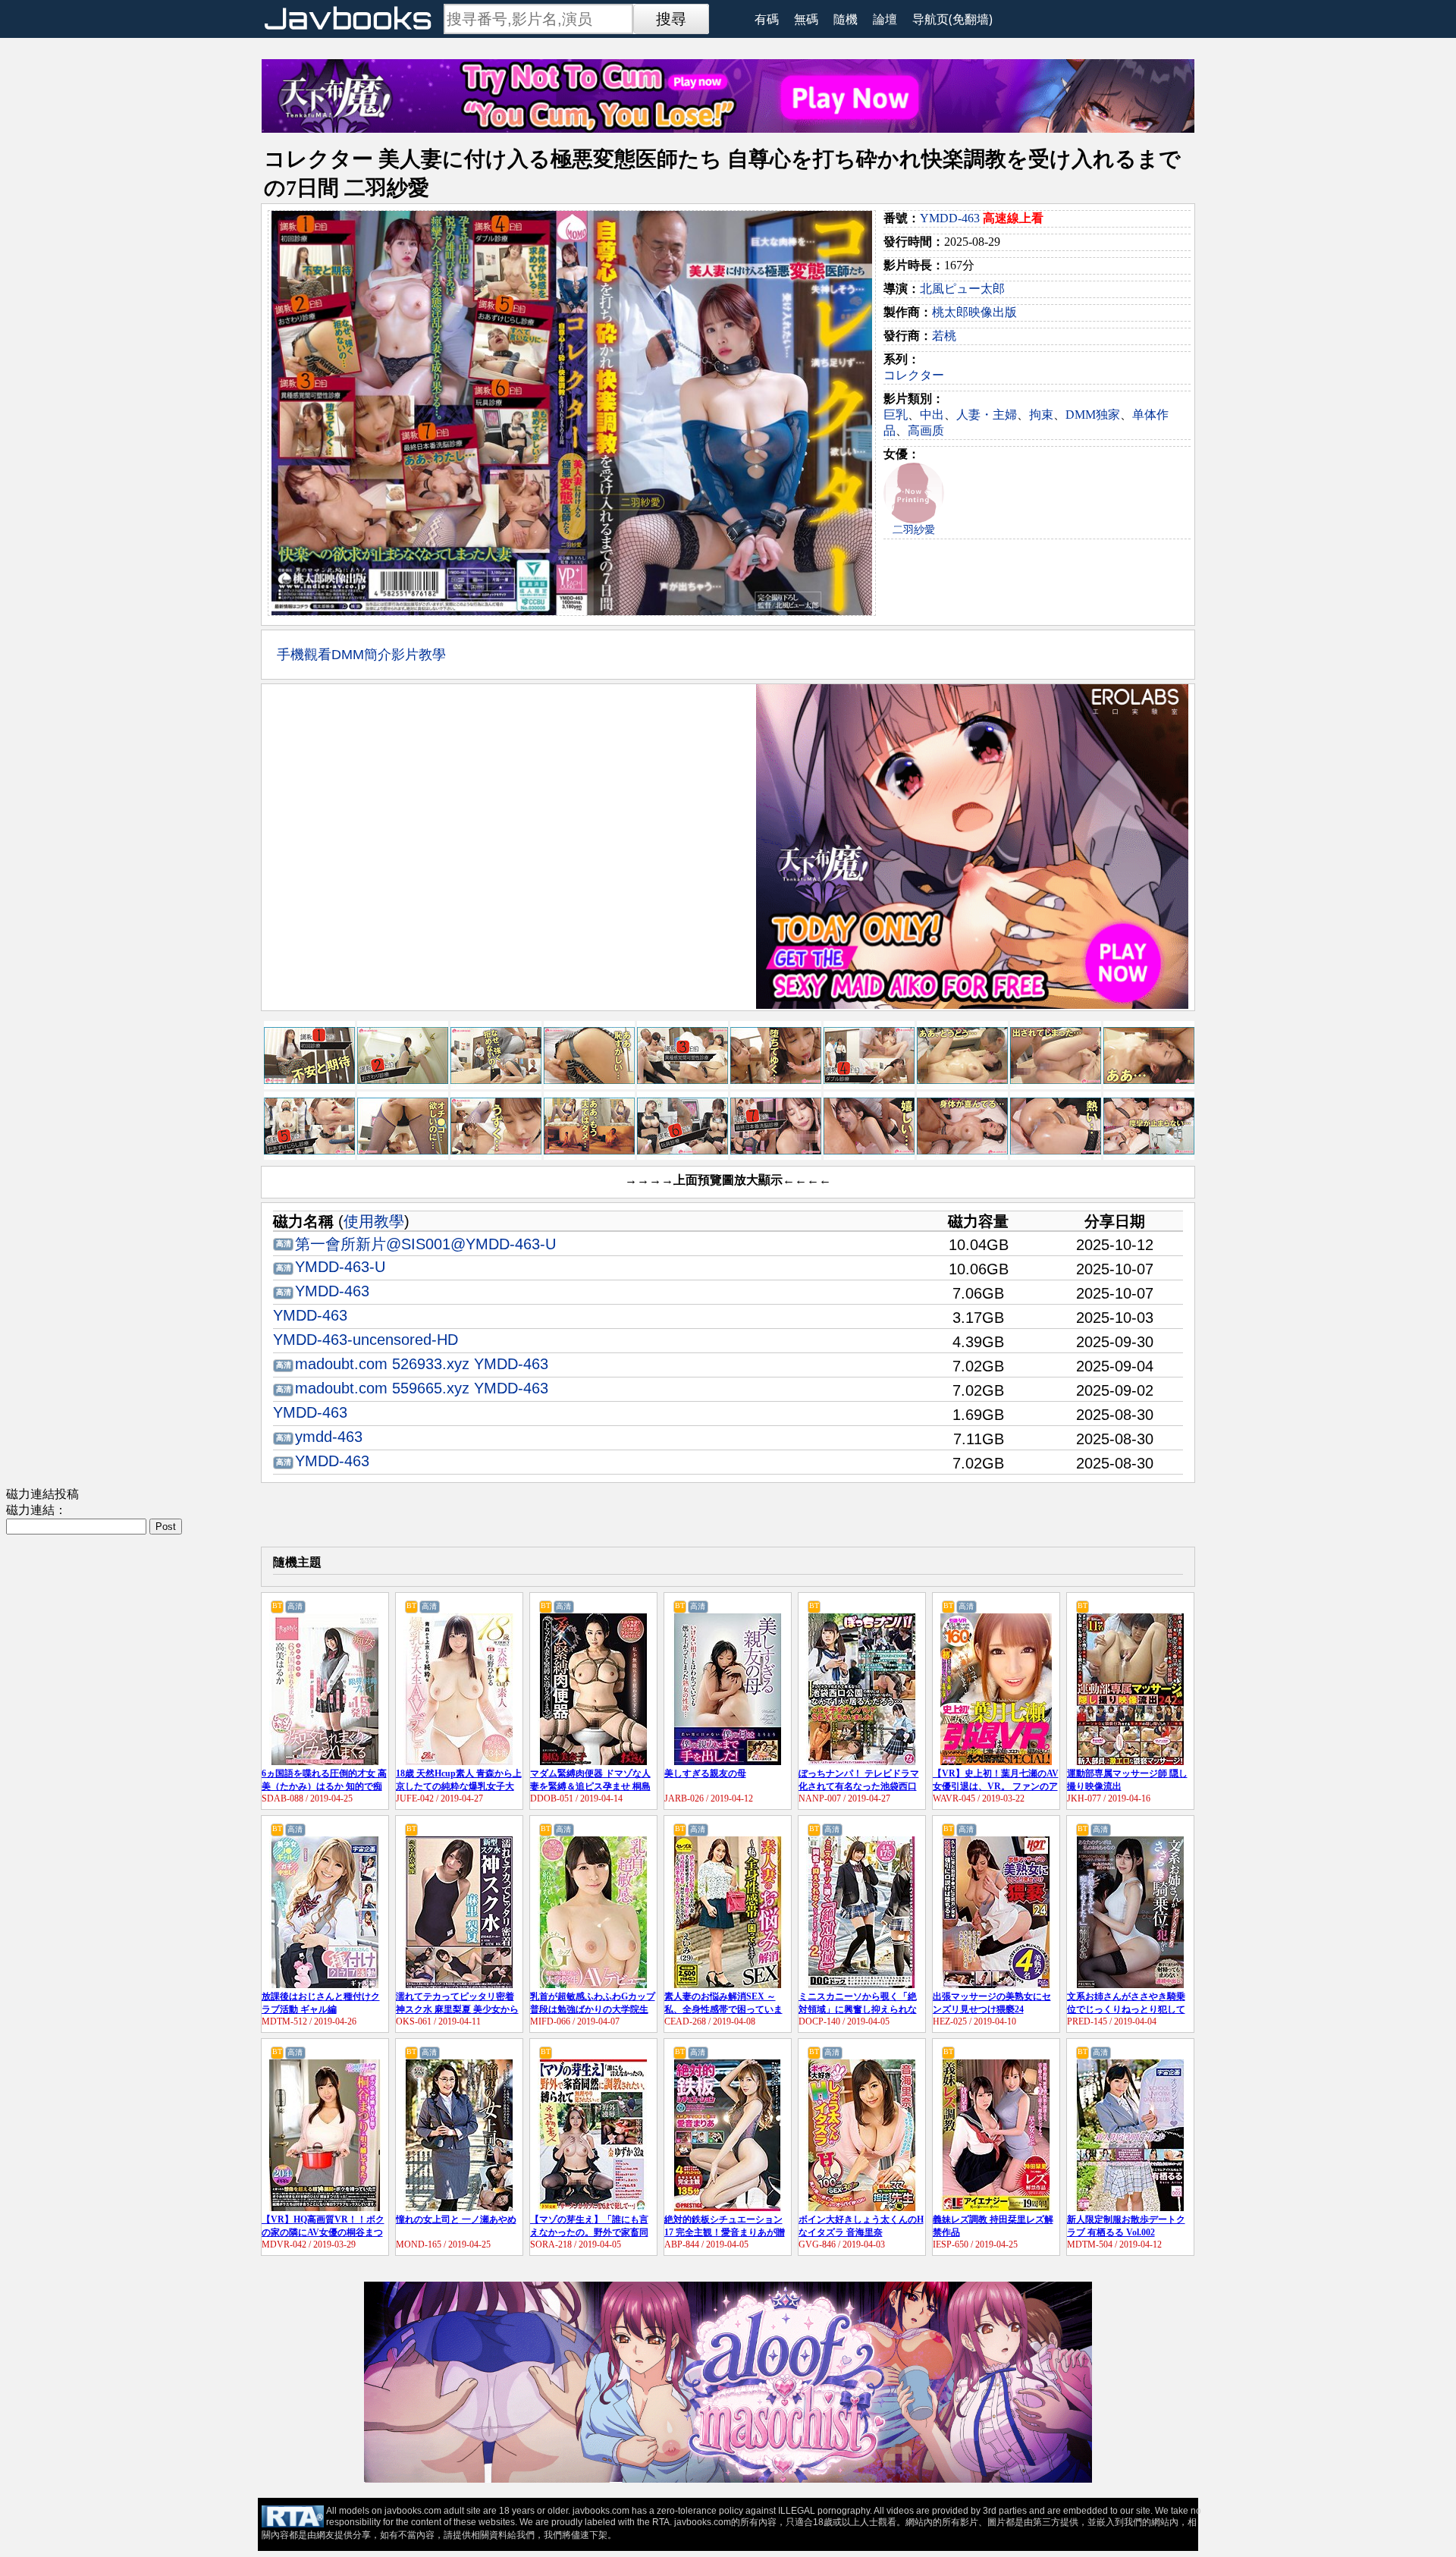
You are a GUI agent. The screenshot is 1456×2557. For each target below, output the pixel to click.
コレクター (914, 375)
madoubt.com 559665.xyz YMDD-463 (422, 1388)
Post (166, 1527)
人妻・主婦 (987, 415)
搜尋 (671, 19)
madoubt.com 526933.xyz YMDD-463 (422, 1364)
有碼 (767, 19)
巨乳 (896, 415)
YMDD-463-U (340, 1267)
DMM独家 (1093, 415)
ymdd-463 (329, 1437)
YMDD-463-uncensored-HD (366, 1340)
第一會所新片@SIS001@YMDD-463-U (425, 1244)
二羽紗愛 (914, 530)
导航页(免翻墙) (952, 19)
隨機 (846, 19)
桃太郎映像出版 (974, 312)
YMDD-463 (950, 218)
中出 (932, 415)
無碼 (806, 19)
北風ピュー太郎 (962, 289)
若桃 (944, 336)
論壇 (885, 19)
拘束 (1041, 415)
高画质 (926, 430)
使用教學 (374, 1221)
